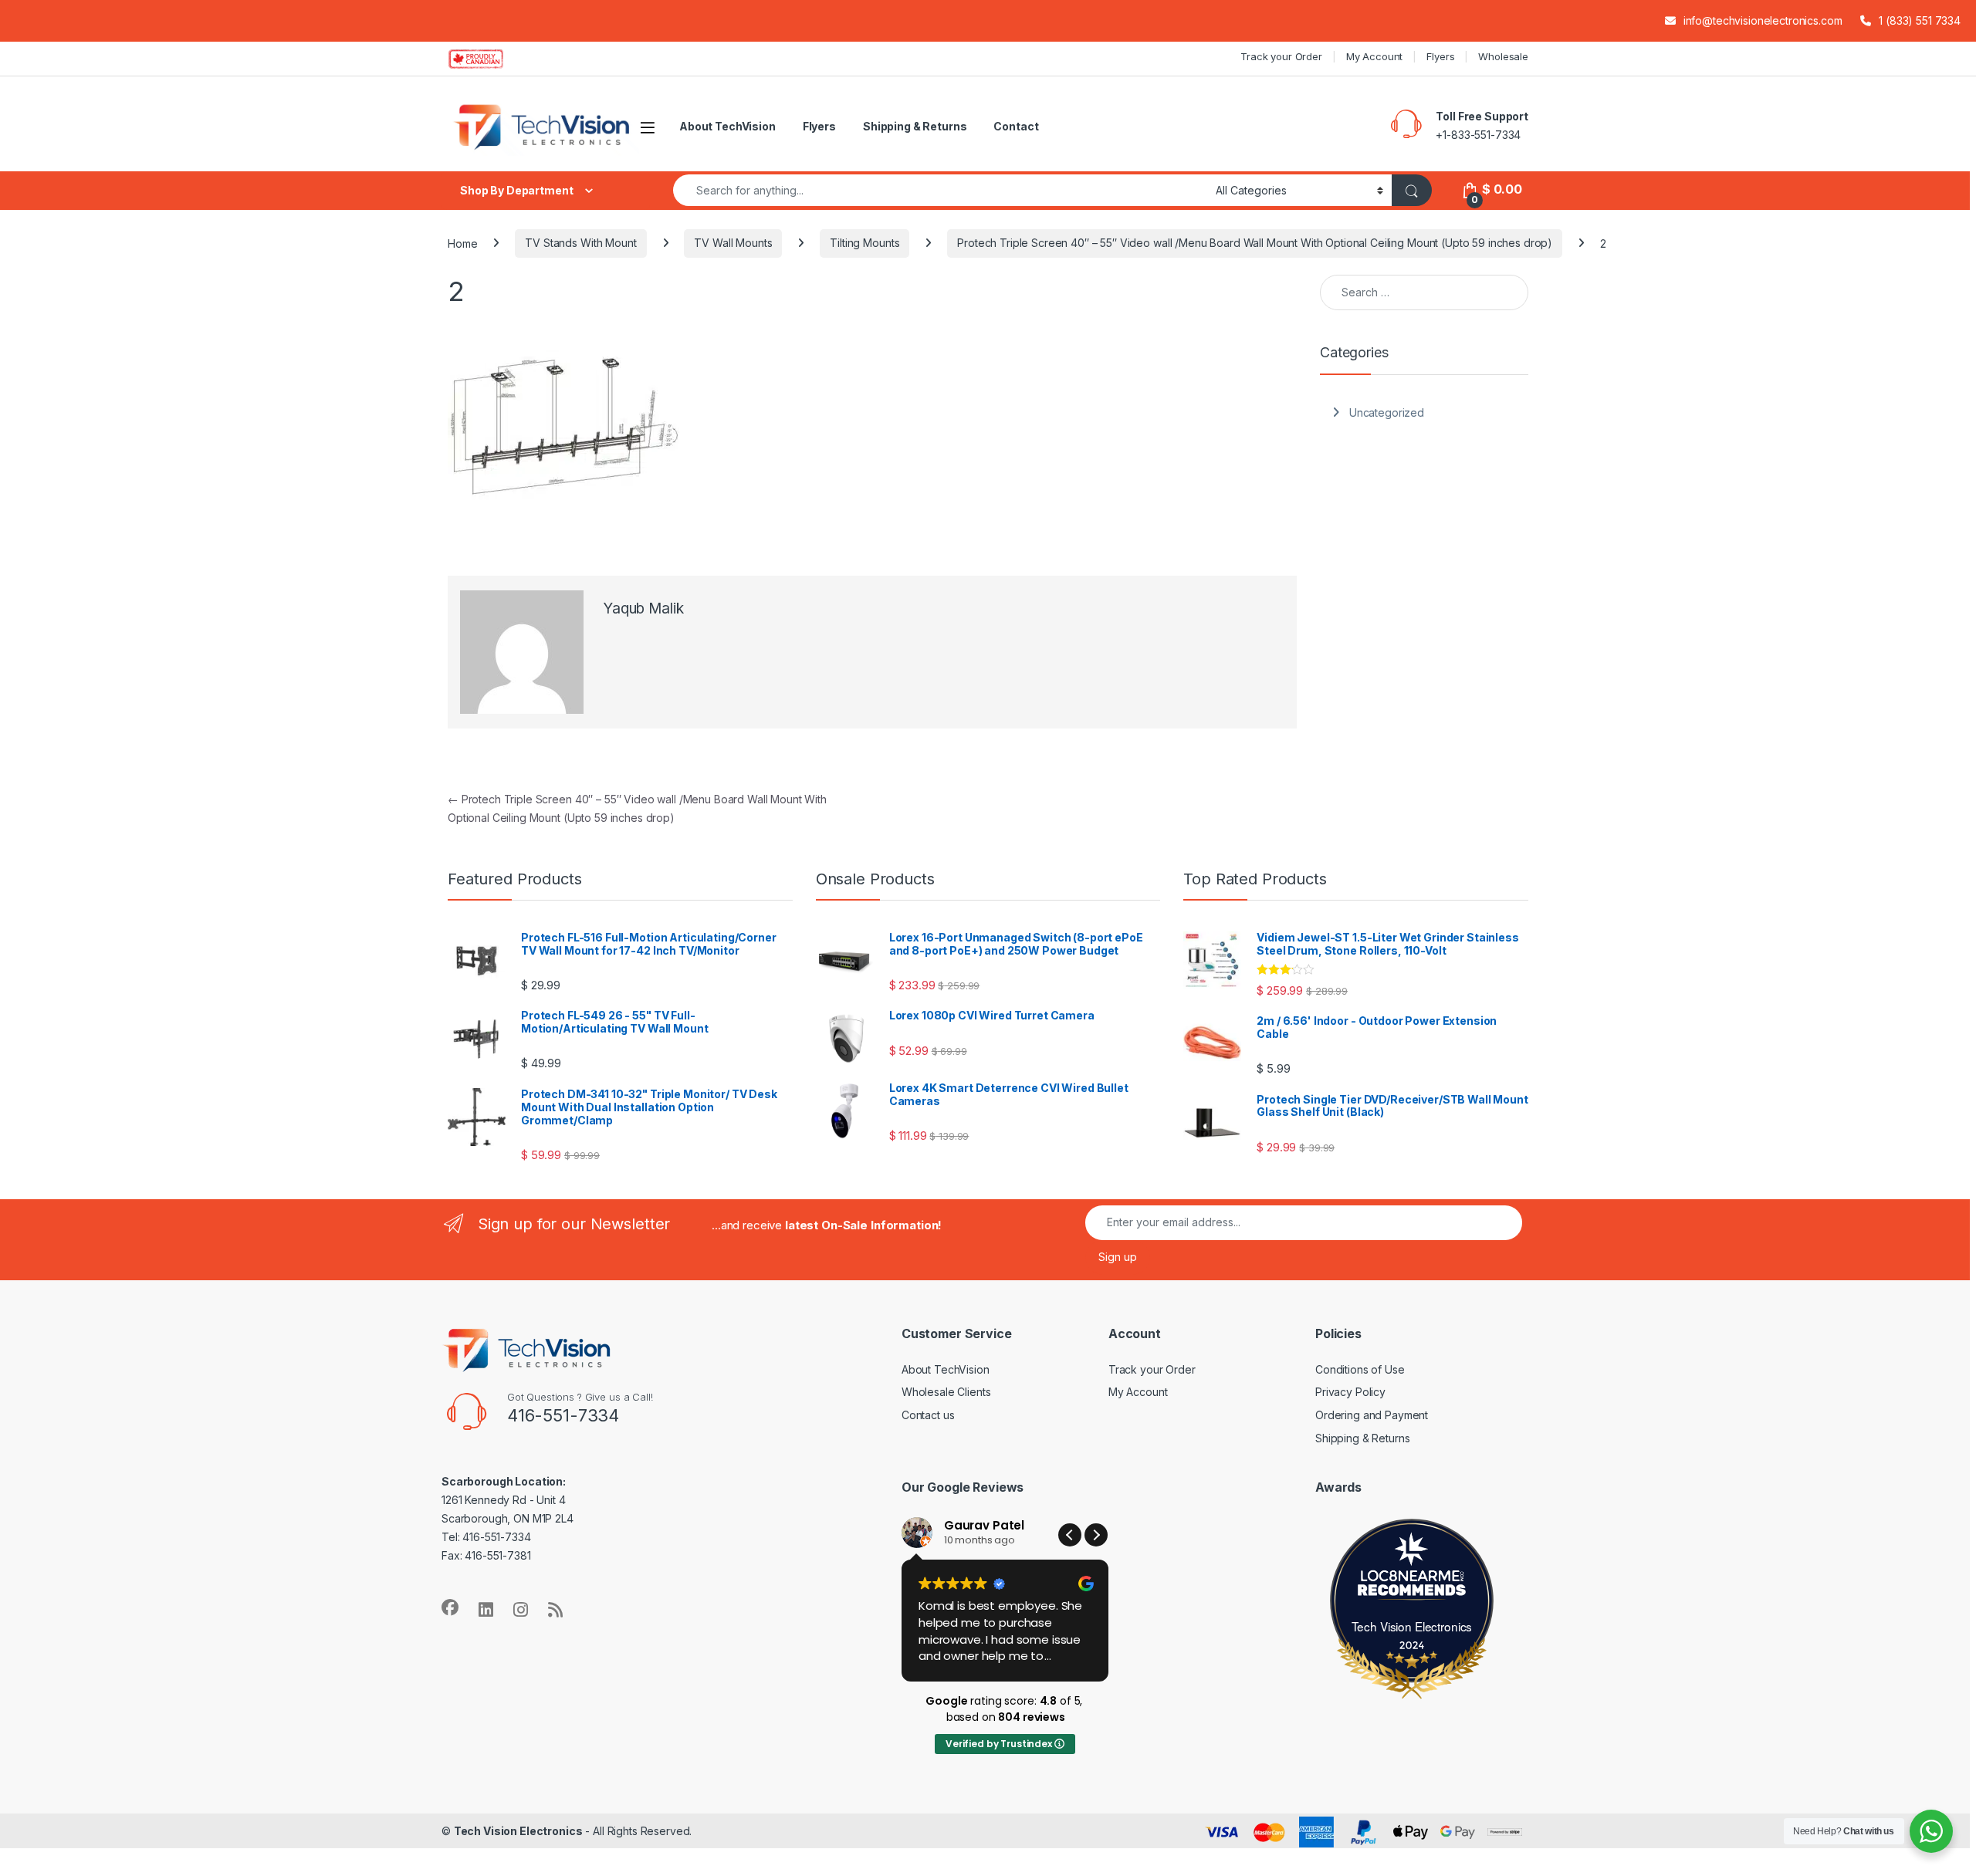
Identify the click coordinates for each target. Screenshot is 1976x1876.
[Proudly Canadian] (488, 59)
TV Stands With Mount (580, 243)
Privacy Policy (1350, 1392)
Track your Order (1281, 56)
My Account (1375, 56)
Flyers (1440, 56)
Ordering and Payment (1372, 1415)
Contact (1016, 126)
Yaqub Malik (643, 608)
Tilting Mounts (864, 243)
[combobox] (940, 190)
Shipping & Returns (915, 126)
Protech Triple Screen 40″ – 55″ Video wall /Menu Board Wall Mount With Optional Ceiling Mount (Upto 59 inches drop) (1255, 243)
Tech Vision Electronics (1412, 1626)
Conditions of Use (1360, 1369)
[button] (1096, 1535)
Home (462, 243)
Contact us (928, 1415)
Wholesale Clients (946, 1392)
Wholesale (1503, 56)
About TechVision (727, 126)
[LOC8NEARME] (1412, 1579)
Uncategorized (1387, 412)
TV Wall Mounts (733, 243)
